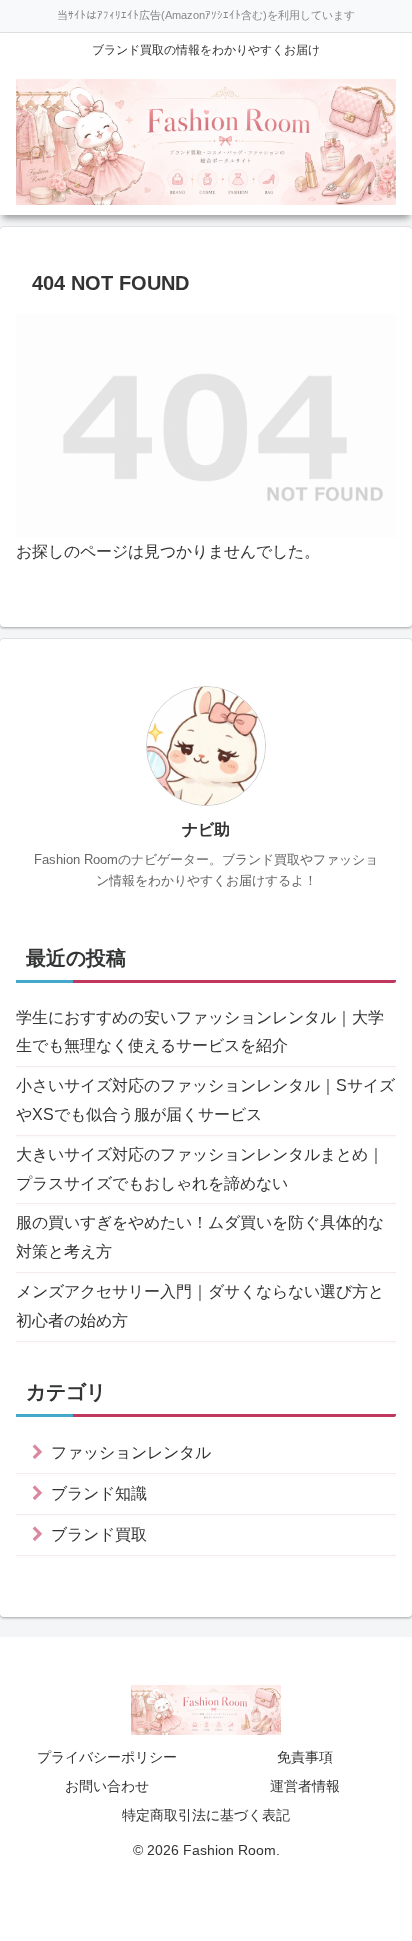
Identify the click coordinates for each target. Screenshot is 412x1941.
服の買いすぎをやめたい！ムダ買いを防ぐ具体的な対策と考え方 (200, 1237)
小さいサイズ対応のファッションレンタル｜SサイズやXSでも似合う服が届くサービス (205, 1100)
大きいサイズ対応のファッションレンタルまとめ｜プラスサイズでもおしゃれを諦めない (200, 1169)
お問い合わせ (107, 1786)
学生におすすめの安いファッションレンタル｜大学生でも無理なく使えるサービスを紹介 (200, 1032)
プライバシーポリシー (107, 1757)
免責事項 (305, 1757)
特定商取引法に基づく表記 (206, 1815)
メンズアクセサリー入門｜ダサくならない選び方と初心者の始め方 (200, 1306)
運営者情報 (305, 1786)
